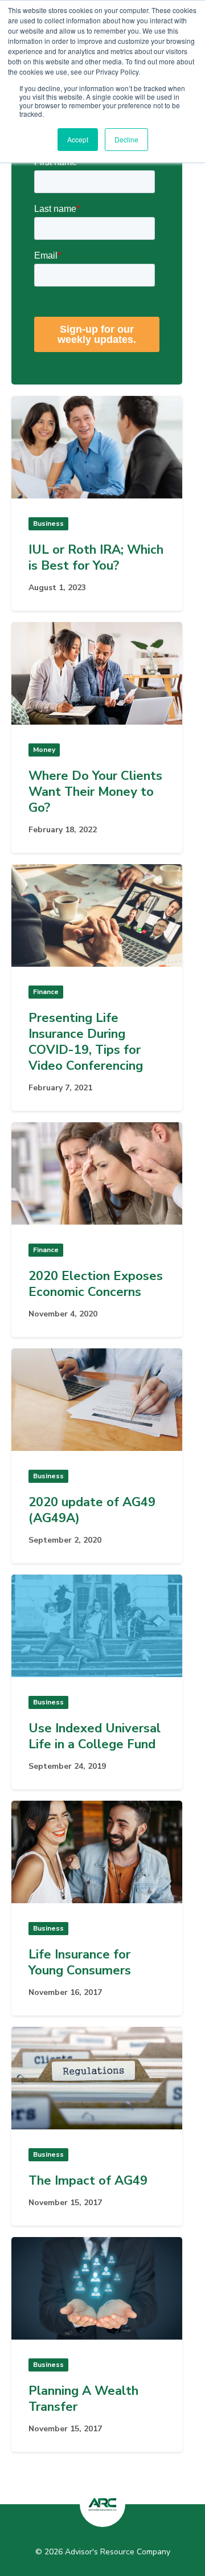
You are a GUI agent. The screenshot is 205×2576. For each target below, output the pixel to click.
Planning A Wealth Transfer (83, 2399)
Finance (46, 992)
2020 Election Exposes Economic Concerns (96, 1284)
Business (48, 524)
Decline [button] (126, 139)
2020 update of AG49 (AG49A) (92, 1510)
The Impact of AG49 (88, 2181)
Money (44, 750)
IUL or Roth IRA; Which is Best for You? (96, 558)
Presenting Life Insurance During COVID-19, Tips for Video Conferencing (86, 1042)
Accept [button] (78, 139)
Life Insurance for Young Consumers (80, 1962)
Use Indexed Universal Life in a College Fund (95, 1736)
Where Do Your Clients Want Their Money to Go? (95, 792)
